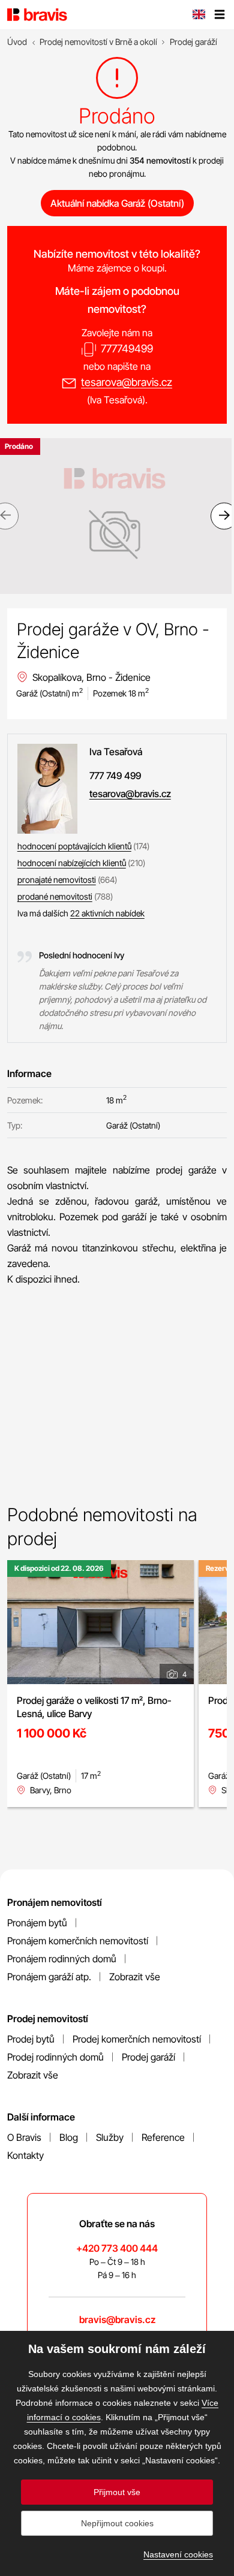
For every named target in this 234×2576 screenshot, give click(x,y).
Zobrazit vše (135, 1977)
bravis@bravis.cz (117, 2319)
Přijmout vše (117, 2492)
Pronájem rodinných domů (62, 1959)
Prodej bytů (31, 2039)
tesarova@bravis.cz (127, 382)
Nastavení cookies (178, 2554)
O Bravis (24, 2137)
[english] (199, 16)
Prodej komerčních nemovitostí (137, 2039)
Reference (163, 2137)
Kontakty (25, 2155)
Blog (69, 2137)
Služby (110, 2137)
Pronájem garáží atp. (49, 1977)
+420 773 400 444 (117, 2248)
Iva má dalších (81, 913)
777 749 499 (115, 776)
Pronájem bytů (37, 1923)
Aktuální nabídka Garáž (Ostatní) (117, 203)
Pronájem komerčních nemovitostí (78, 1941)
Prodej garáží (148, 2057)
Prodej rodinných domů (55, 2057)
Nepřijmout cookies (117, 2523)
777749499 (127, 349)
